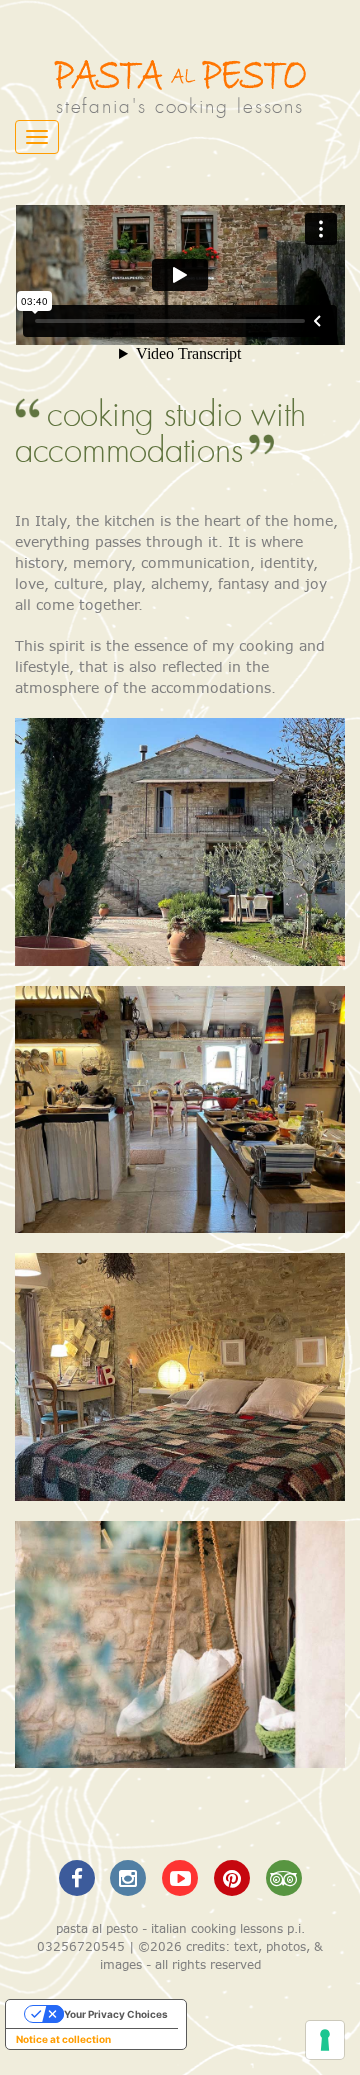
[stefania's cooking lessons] (180, 75)
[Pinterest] (234, 1877)
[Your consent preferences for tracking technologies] (325, 2040)
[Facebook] (79, 1877)
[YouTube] (183, 1877)
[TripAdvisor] (283, 1877)
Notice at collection (63, 2039)
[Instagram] (131, 1877)
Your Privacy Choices (116, 2014)
